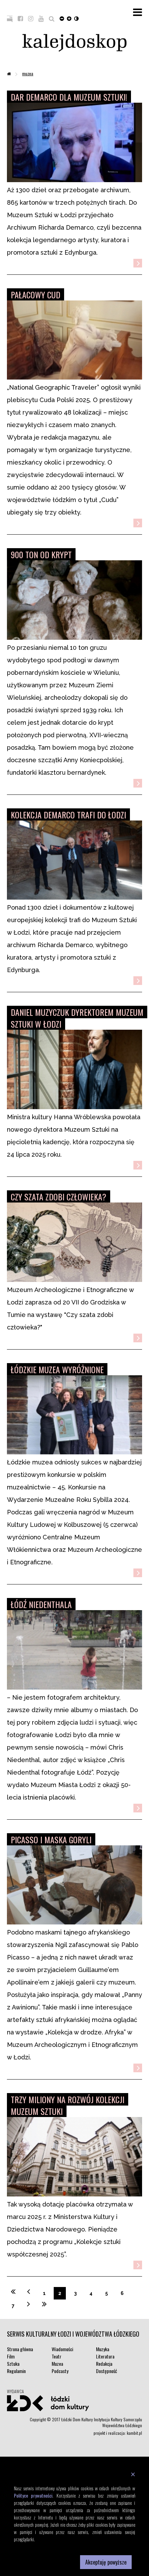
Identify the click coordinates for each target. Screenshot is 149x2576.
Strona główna (20, 2349)
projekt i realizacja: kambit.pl (118, 2433)
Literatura (105, 2356)
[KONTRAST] (76, 18)
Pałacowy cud (36, 295)
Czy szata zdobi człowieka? (59, 1197)
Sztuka (13, 2364)
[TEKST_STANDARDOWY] (62, 18)
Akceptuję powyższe (106, 2562)
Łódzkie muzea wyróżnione (57, 1369)
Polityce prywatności (33, 2495)
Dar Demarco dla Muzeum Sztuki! (69, 97)
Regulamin (16, 2371)
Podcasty (60, 2371)
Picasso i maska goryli (51, 1839)
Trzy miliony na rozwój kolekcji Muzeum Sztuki (68, 2105)
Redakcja (104, 2364)
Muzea (28, 73)
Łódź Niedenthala (41, 1604)
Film (11, 2356)
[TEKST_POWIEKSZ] (69, 18)
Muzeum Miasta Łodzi (62, 1785)
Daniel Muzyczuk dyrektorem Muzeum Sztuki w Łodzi (77, 1018)
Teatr (56, 2356)
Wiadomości (62, 2349)
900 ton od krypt (41, 554)
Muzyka (103, 2349)
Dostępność (107, 2371)
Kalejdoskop (74, 43)
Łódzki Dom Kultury (74, 2403)
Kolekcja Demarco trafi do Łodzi (68, 815)
